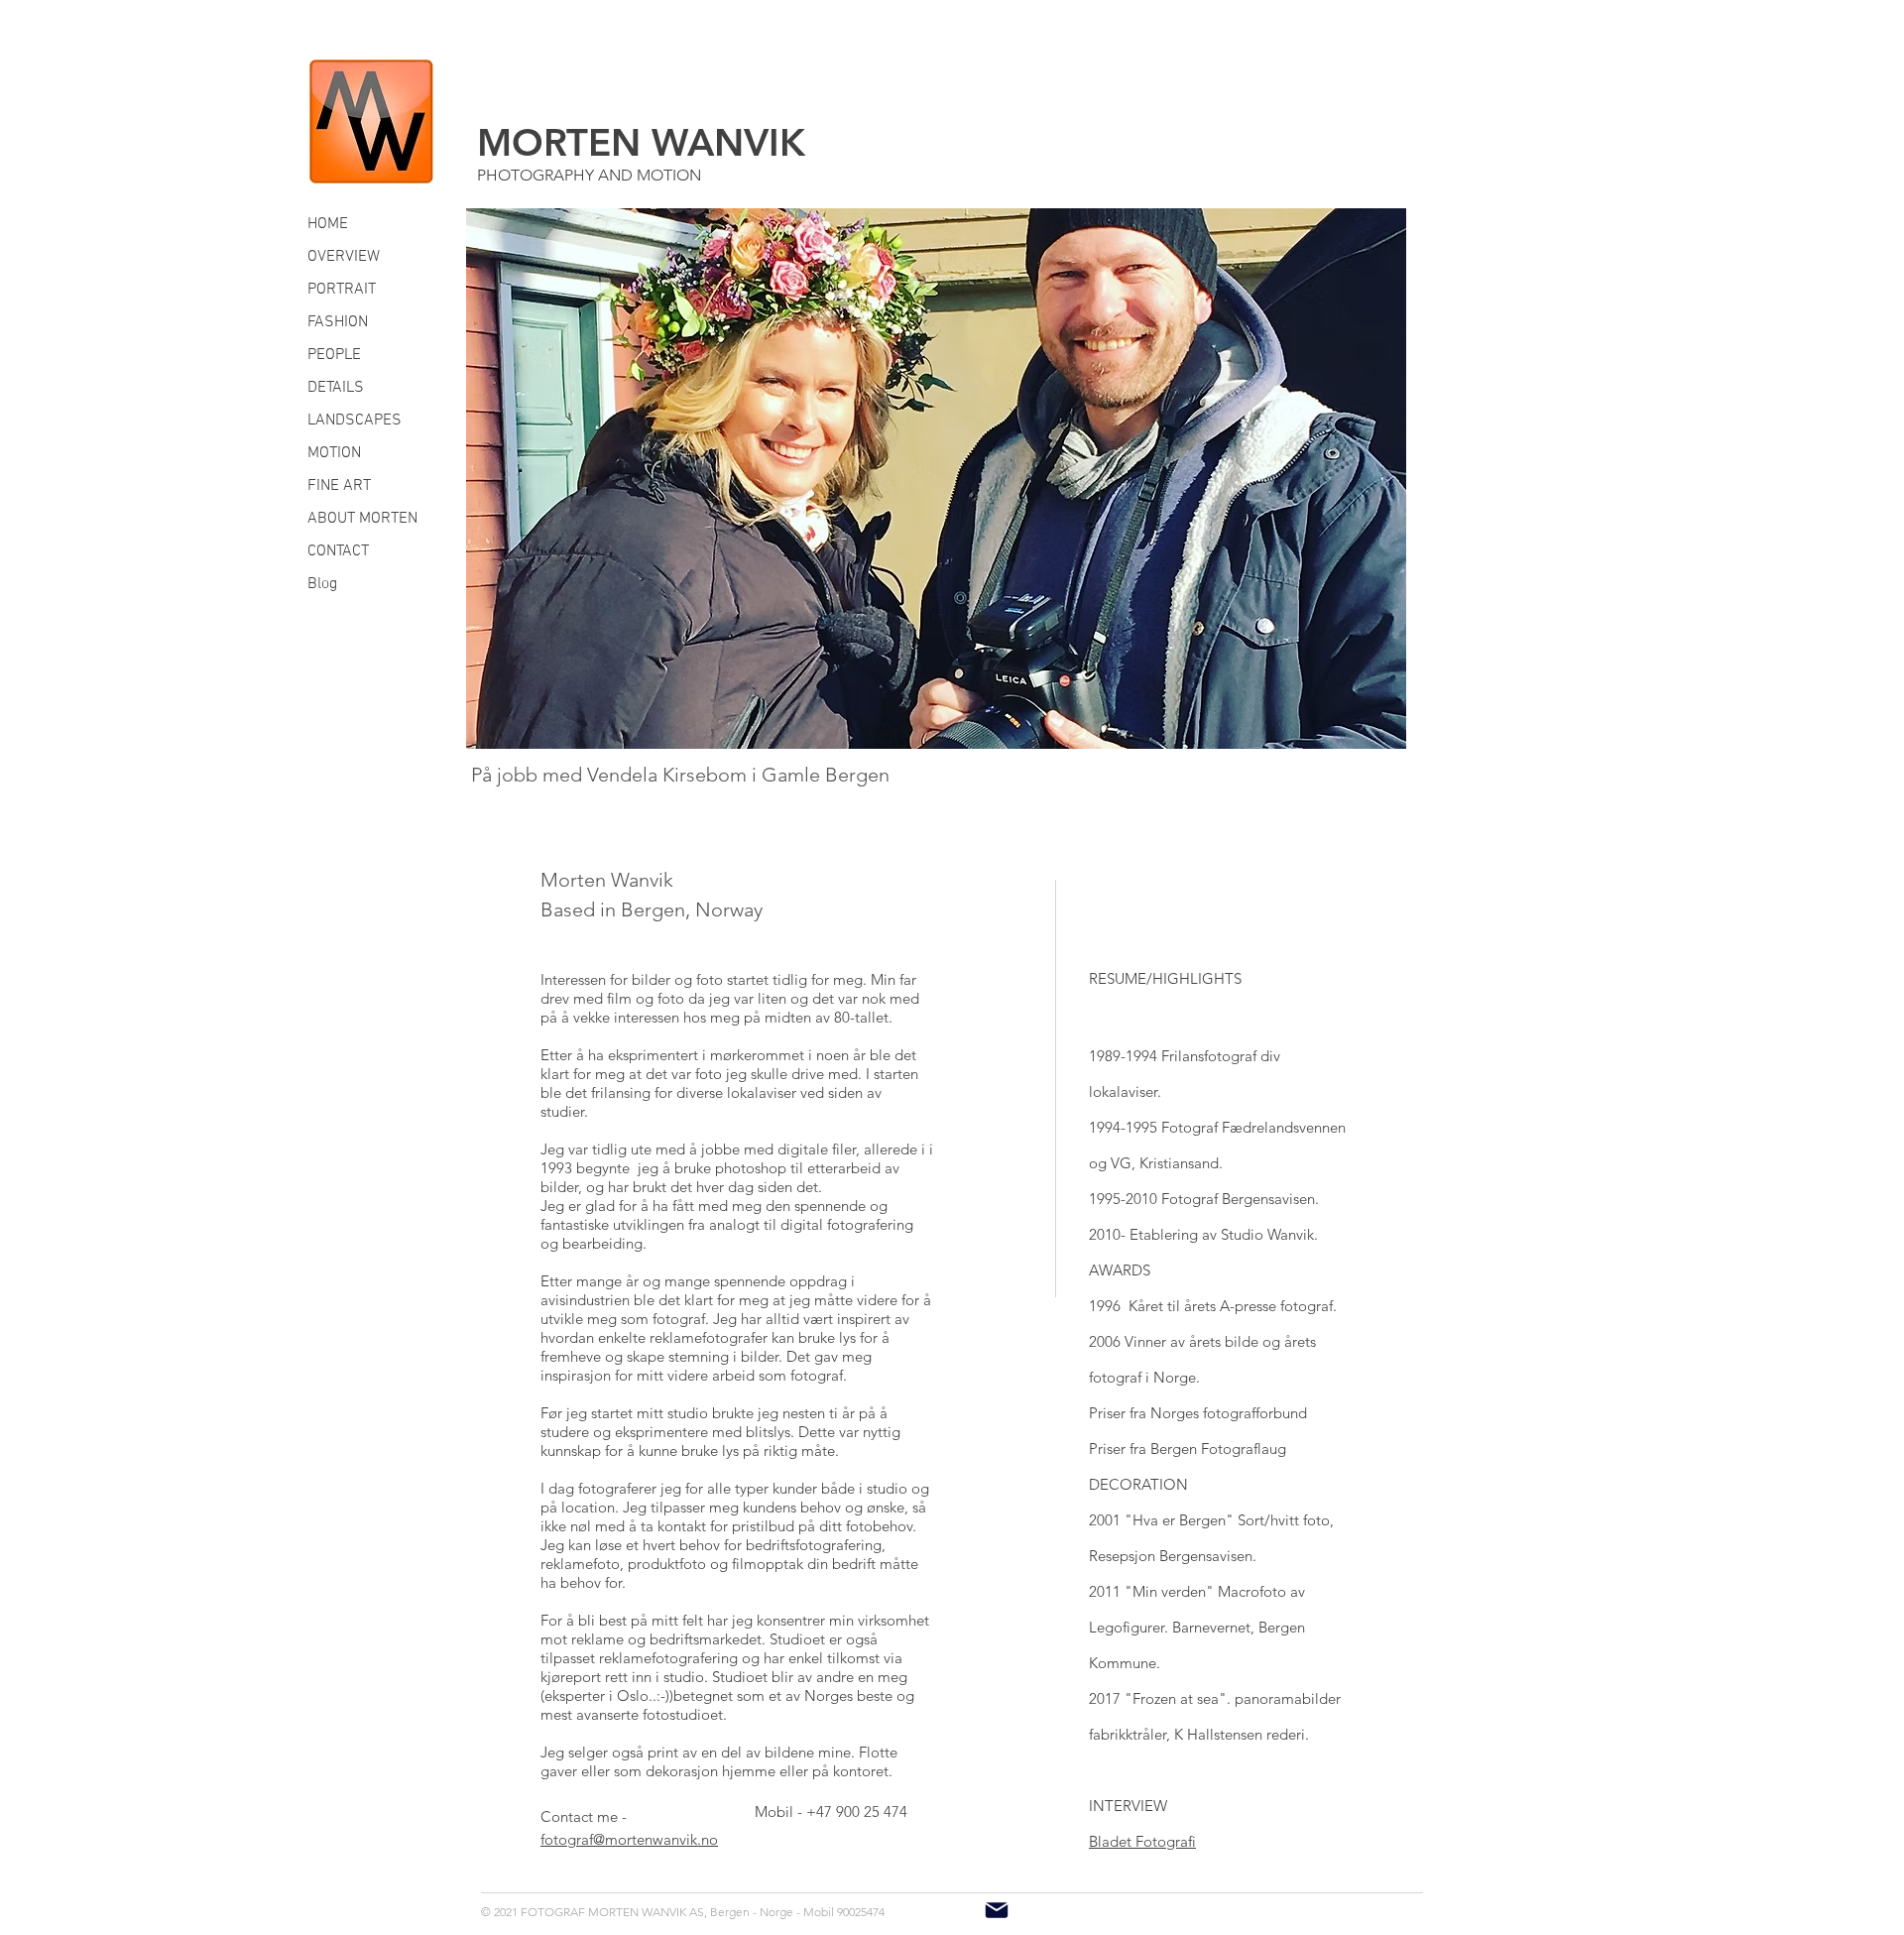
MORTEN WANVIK (641, 142)
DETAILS (336, 388)
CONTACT (338, 551)
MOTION (334, 453)
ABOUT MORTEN (362, 519)
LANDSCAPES (355, 421)
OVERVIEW (344, 257)
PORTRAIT (342, 290)
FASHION (338, 322)
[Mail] (997, 1910)
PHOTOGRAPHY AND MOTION (589, 175)
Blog (322, 584)
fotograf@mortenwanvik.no (629, 1839)
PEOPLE (334, 355)
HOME (328, 224)
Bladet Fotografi (1142, 1841)
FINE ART (339, 486)
